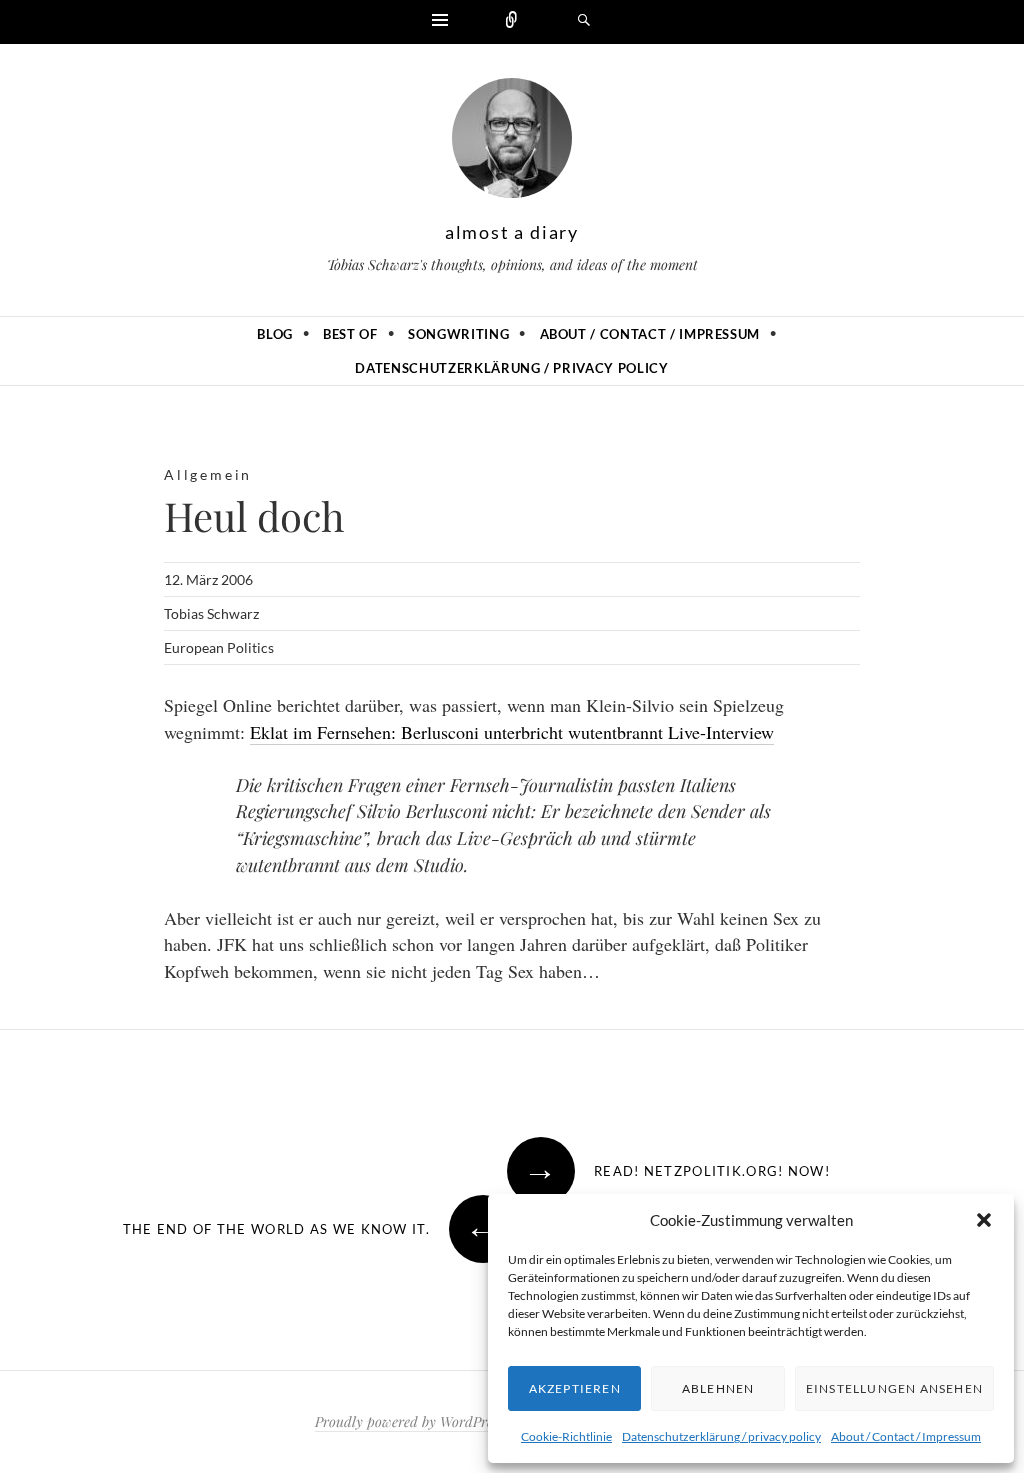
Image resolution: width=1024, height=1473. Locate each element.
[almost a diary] (512, 143)
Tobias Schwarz (211, 613)
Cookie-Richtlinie (566, 1436)
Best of (350, 334)
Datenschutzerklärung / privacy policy (721, 1436)
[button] (984, 1220)
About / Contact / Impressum (906, 1436)
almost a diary (512, 232)
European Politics (219, 647)
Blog (275, 334)
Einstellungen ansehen (894, 1388)
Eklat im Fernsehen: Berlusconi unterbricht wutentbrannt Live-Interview (512, 732)
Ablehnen (718, 1388)
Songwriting (458, 334)
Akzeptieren (575, 1388)
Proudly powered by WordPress (409, 1421)
